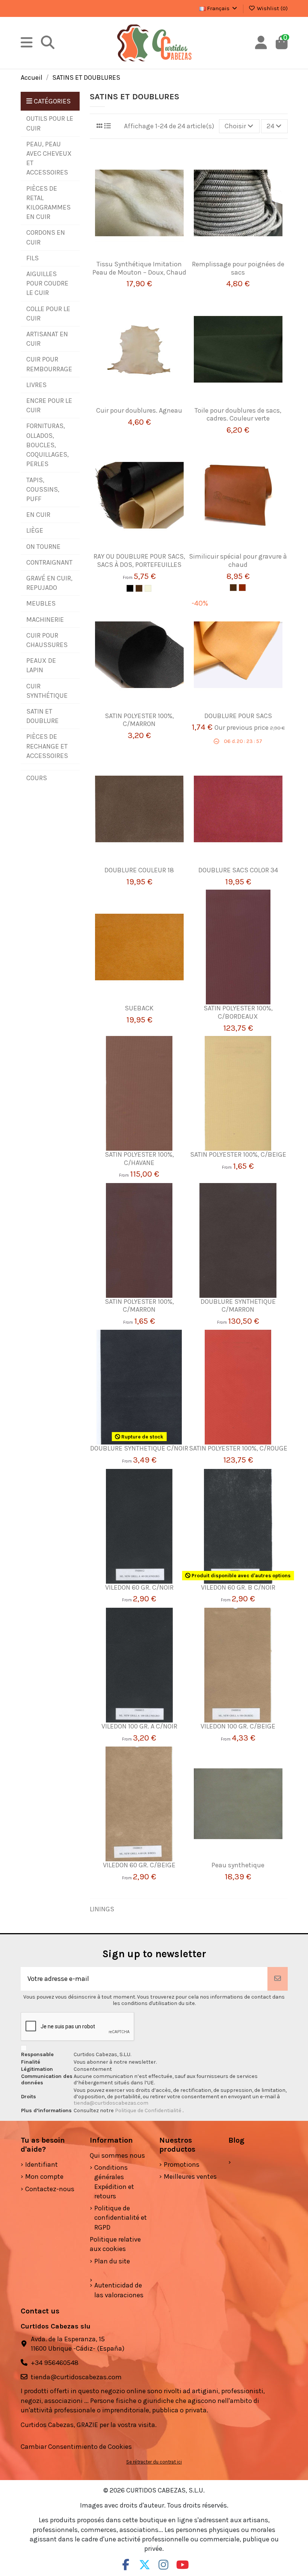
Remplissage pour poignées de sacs (238, 268)
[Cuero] (242, 588)
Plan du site (112, 2261)
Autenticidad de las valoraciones (119, 2290)
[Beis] (148, 588)
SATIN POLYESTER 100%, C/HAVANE (139, 1159)
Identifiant (42, 2164)
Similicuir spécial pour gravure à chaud (238, 560)
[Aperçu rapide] (150, 257)
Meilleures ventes (190, 2177)
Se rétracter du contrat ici (154, 2462)
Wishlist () (272, 8)
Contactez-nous (50, 2189)
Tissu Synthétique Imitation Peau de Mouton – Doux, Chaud (139, 268)
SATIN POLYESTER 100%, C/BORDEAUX (238, 1012)
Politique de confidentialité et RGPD (121, 2218)
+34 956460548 (55, 2363)
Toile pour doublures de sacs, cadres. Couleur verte (238, 415)
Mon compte (44, 2177)
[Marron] (139, 588)
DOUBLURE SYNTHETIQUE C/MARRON (238, 1306)
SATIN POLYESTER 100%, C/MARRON (139, 720)
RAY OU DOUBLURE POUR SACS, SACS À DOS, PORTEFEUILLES (139, 560)
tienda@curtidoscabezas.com (111, 2103)
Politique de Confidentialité (149, 2110)
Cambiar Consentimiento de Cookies (76, 2447)
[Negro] (130, 588)
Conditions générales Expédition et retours (114, 2182)
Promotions (182, 2164)
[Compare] (136, 257)
